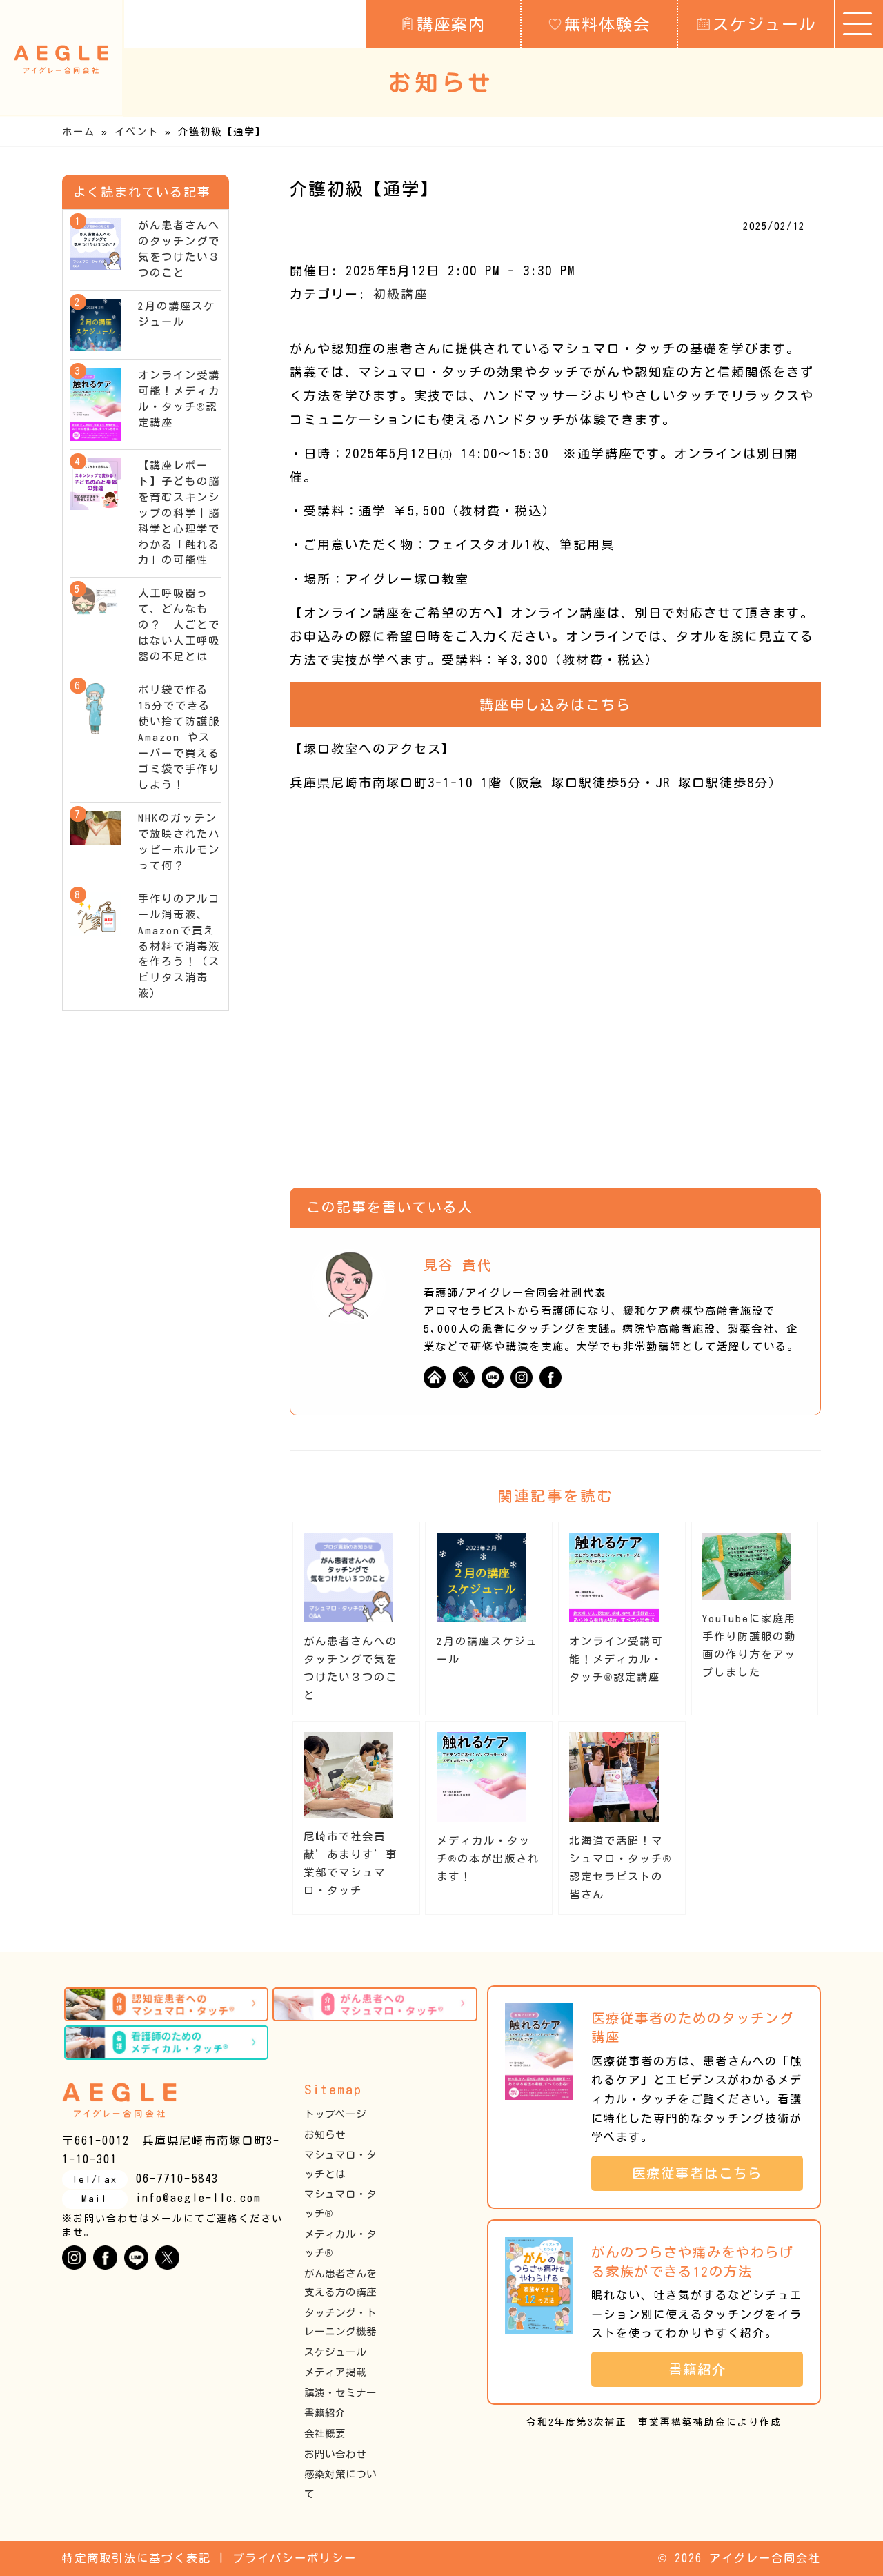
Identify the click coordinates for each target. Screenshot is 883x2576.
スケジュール (764, 24)
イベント (137, 131)
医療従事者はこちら (704, 2173)
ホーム (79, 131)
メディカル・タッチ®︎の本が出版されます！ (488, 1859)
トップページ (335, 2114)
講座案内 (451, 24)
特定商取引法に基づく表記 (137, 2558)
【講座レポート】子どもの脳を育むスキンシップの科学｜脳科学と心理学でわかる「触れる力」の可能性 (179, 513)
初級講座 (401, 294)
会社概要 (325, 2434)
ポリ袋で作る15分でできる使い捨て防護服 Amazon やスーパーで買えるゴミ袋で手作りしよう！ (185, 737)
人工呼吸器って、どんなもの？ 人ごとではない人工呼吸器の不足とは (179, 625)
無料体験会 (607, 24)
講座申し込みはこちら (555, 705)
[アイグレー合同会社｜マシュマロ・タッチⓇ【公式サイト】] (61, 59)
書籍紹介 (325, 2413)
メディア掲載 (335, 2372)
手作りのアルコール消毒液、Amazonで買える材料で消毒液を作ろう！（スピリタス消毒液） (179, 946)
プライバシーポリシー (295, 2558)
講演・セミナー (340, 2393)
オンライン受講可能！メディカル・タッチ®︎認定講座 (616, 1659)
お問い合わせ (335, 2454)
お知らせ (325, 2135)
